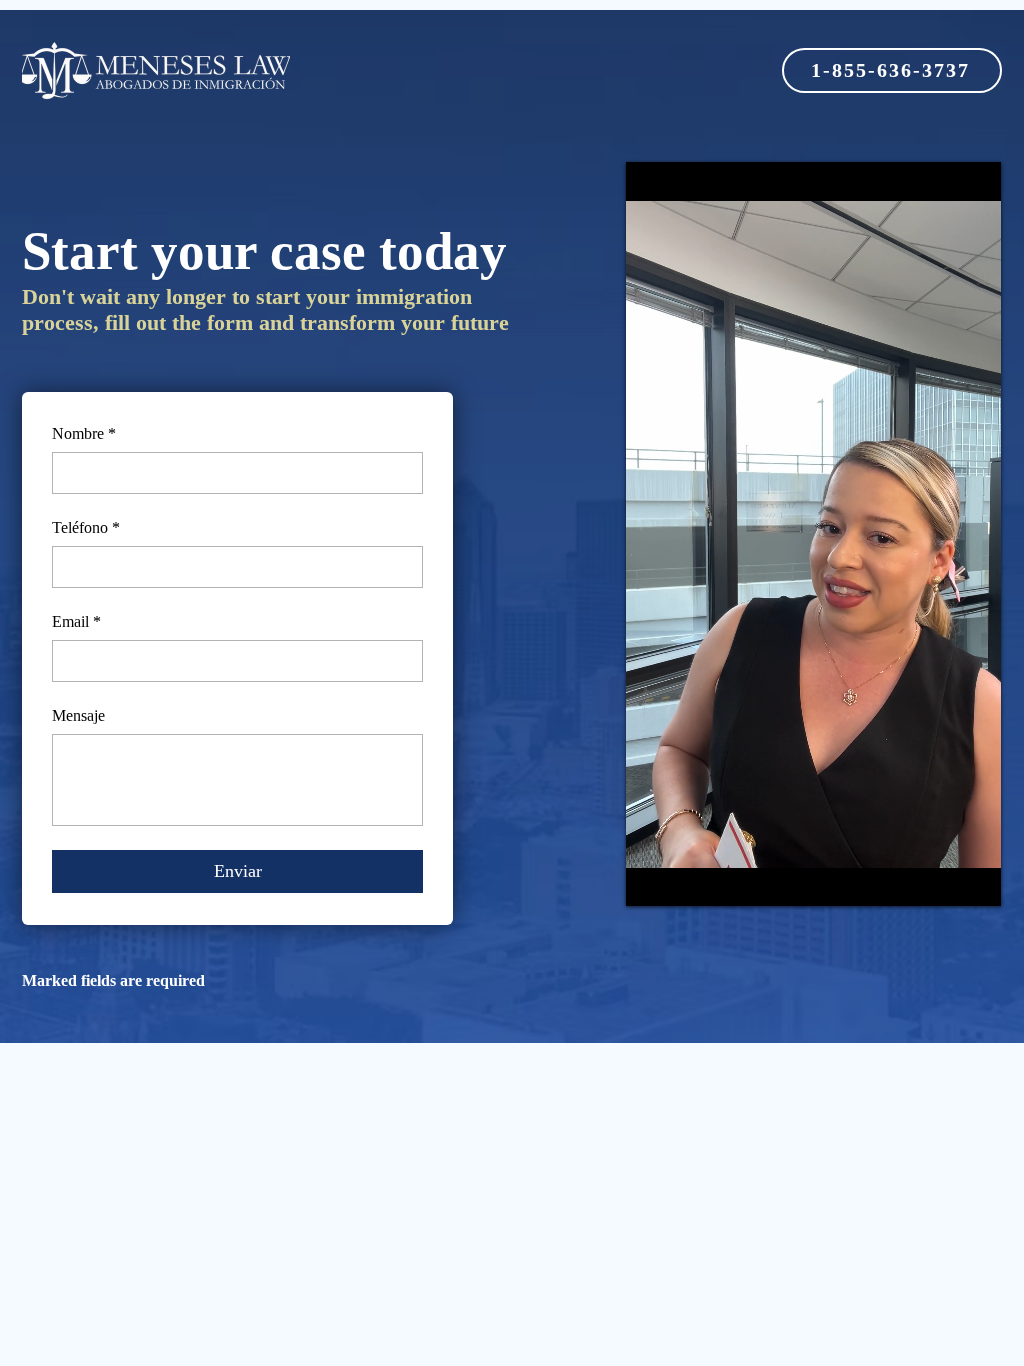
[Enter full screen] (974, 879)
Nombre (84, 433)
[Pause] (652, 879)
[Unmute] (686, 879)
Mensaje (78, 715)
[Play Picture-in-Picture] (940, 879)
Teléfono (86, 527)
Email (76, 621)
